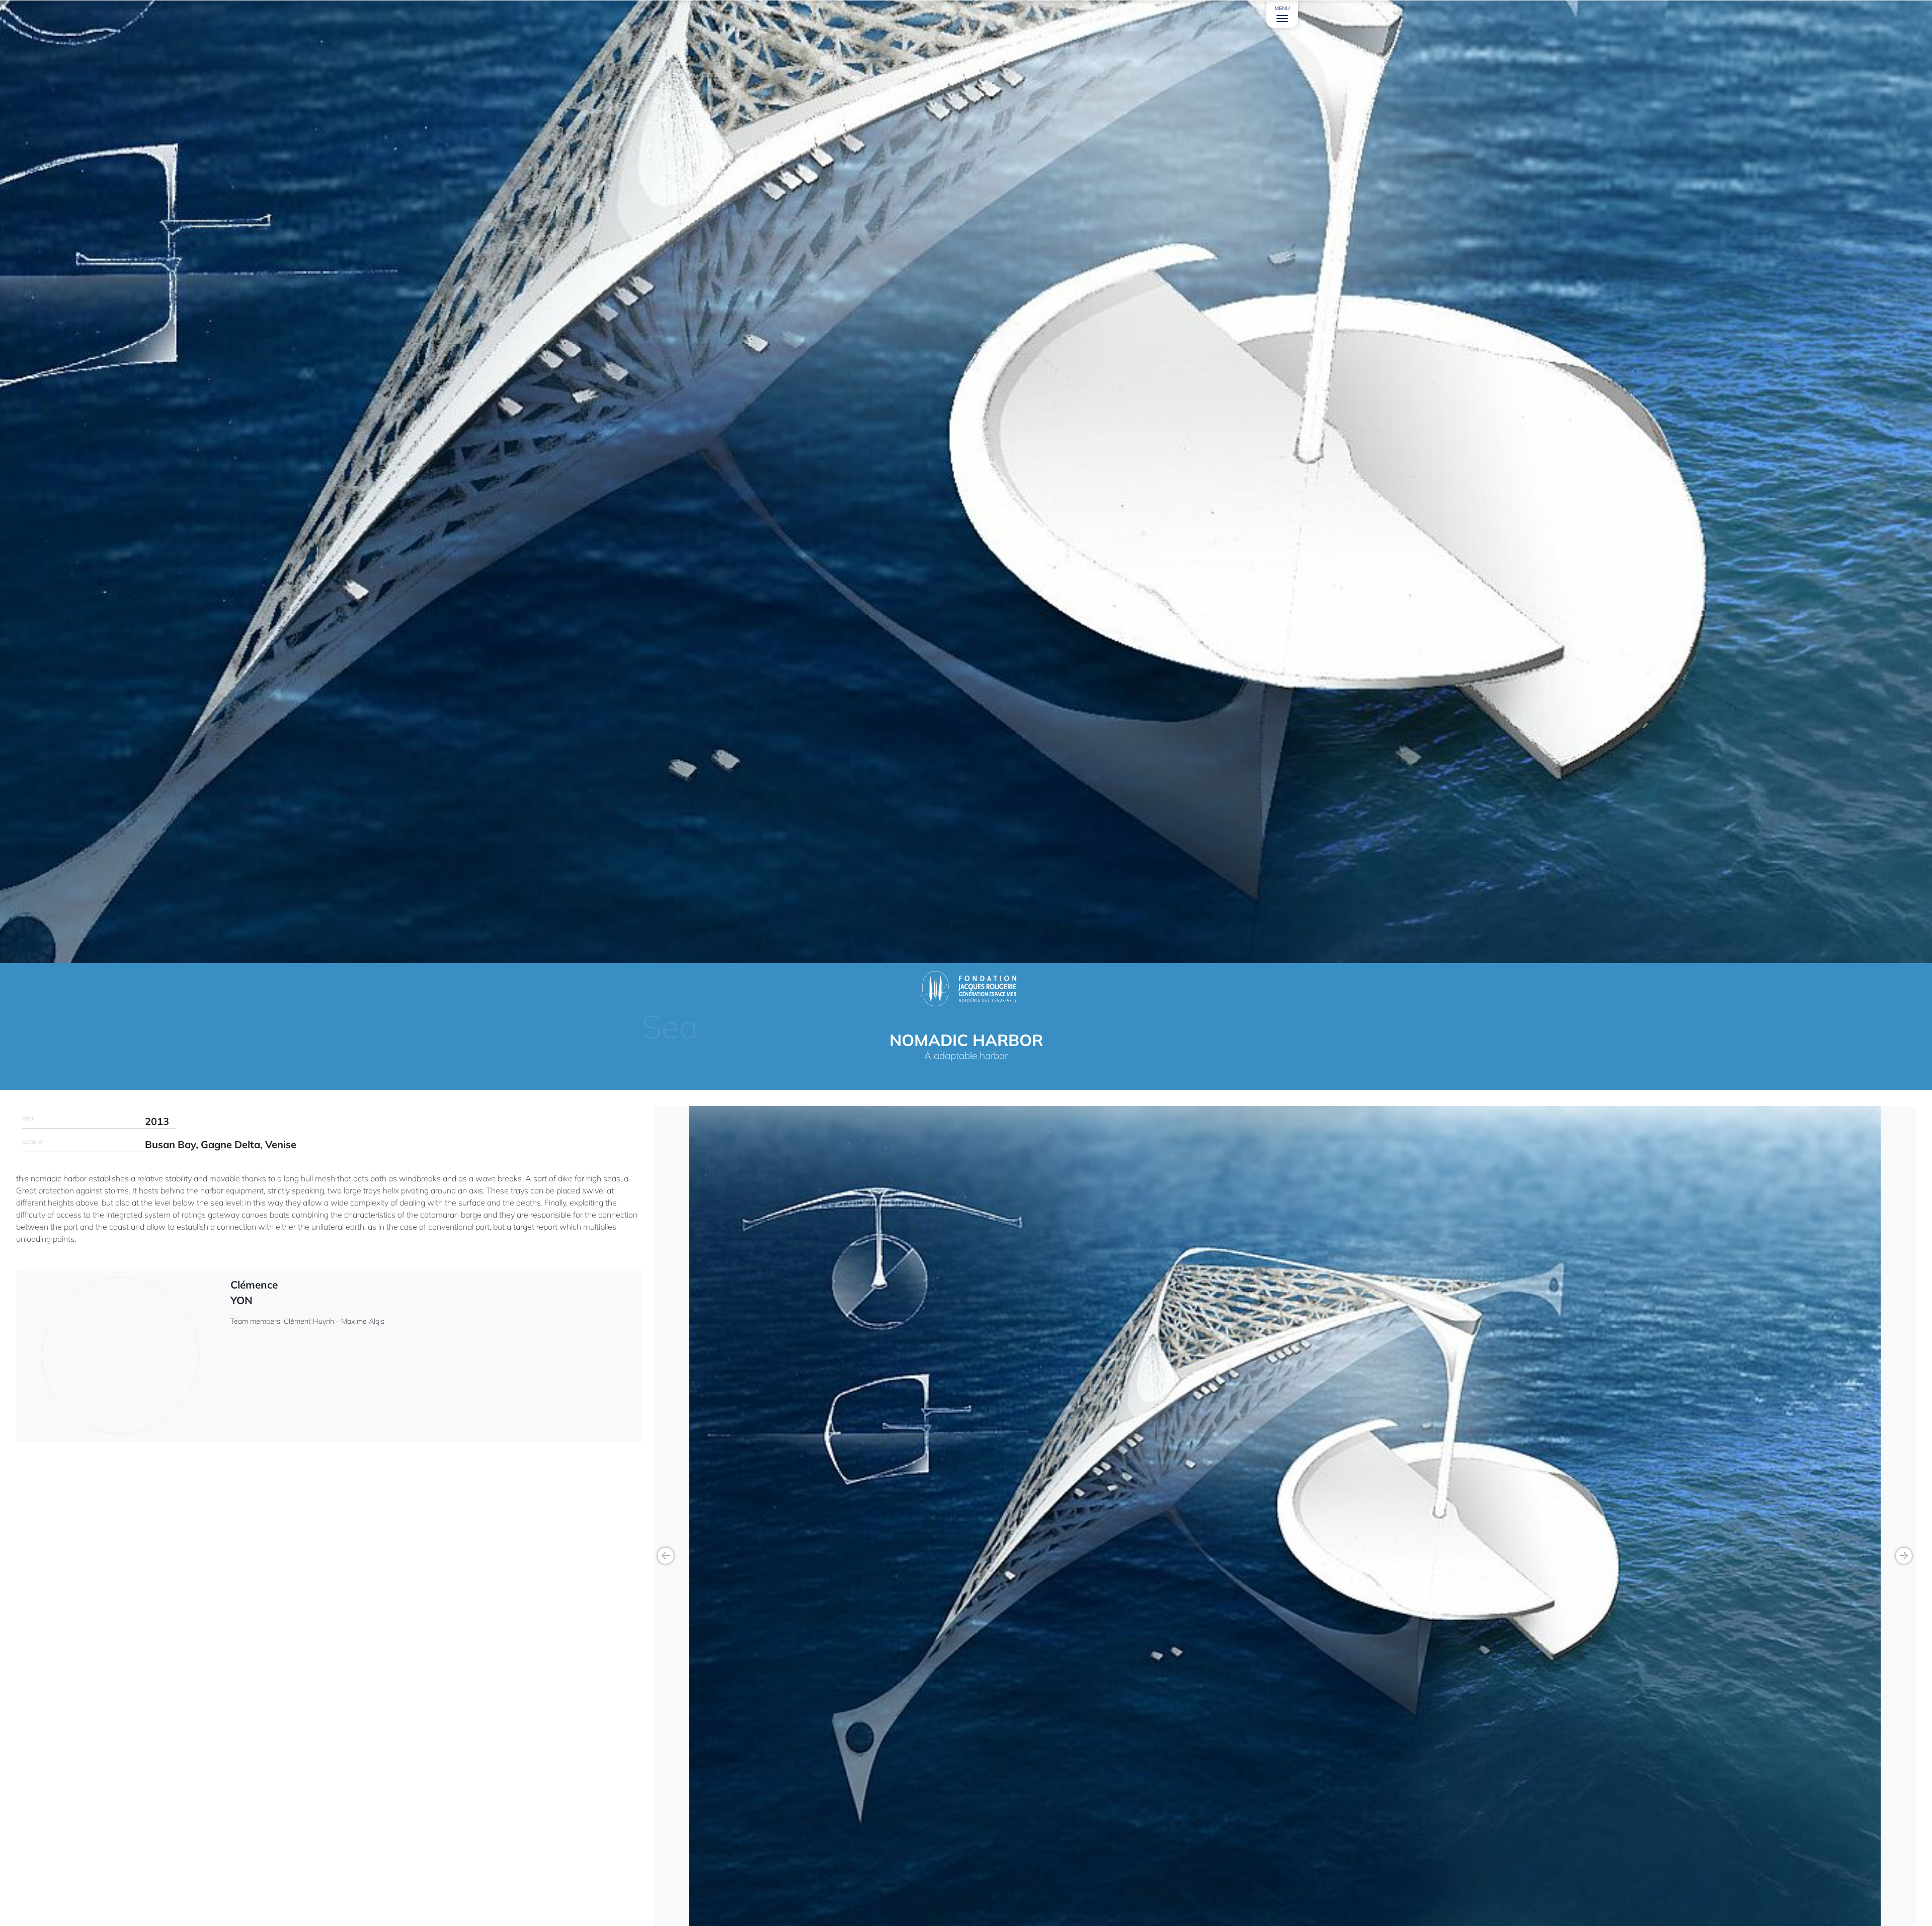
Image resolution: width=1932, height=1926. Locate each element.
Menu (1282, 8)
